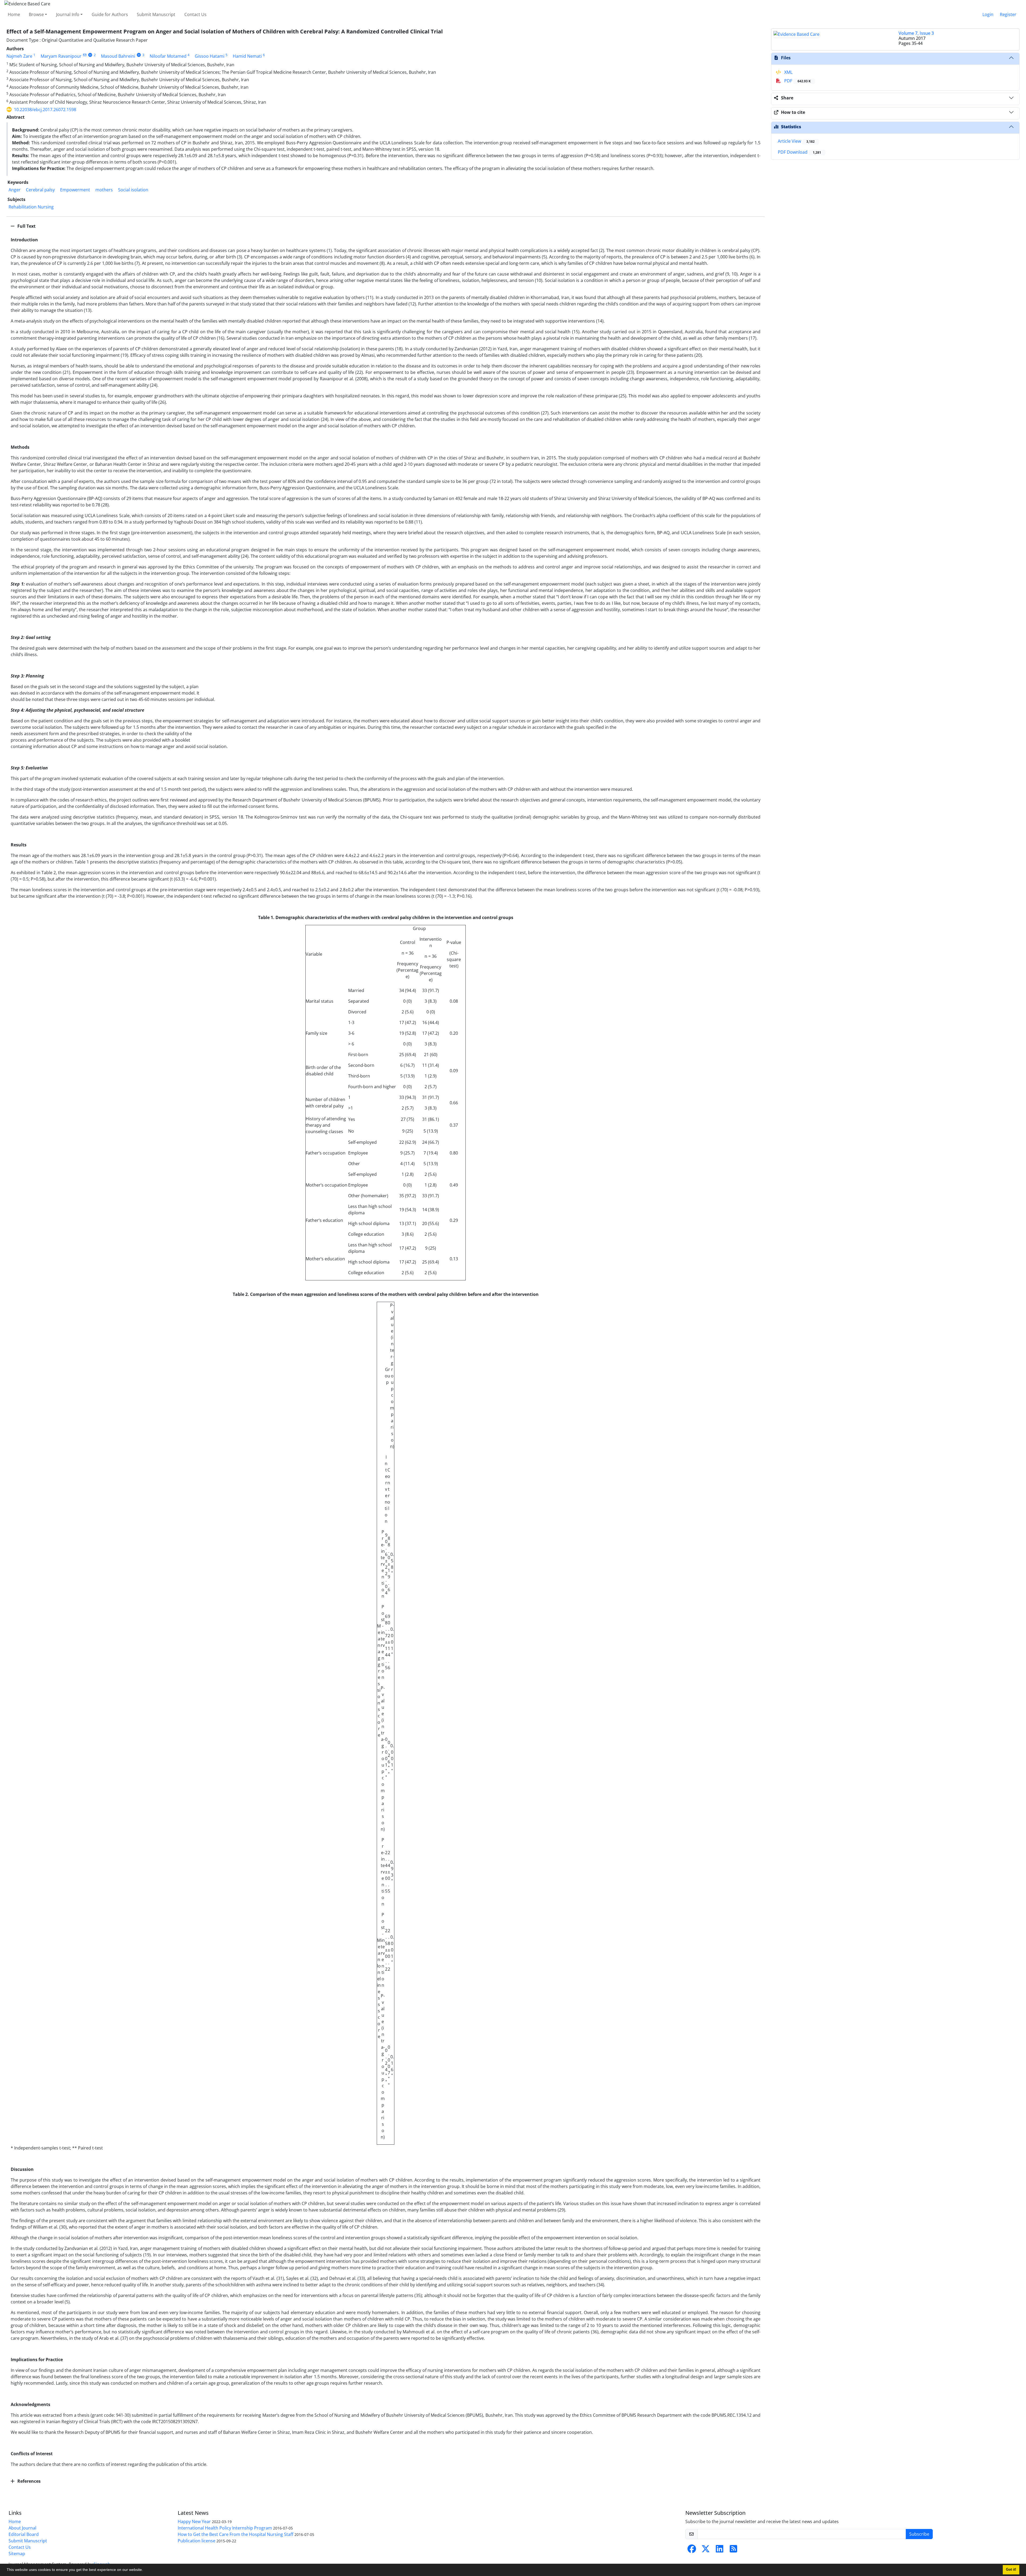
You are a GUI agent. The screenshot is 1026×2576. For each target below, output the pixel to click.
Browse (36, 14)
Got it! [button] (1011, 2570)
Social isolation (133, 190)
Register (1008, 14)
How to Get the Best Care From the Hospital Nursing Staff (236, 2534)
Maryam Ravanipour (61, 56)
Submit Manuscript (156, 14)
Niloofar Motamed (168, 56)
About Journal (22, 2528)
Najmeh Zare (19, 56)
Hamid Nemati (247, 56)
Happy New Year (194, 2521)
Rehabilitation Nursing (31, 207)
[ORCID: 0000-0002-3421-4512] (90, 55)
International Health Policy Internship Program (225, 2528)
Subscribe (919, 2534)
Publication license (197, 2541)
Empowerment (75, 190)
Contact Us (195, 14)
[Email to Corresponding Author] (85, 55)
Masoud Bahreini (118, 56)
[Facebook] (692, 2550)
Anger (15, 190)
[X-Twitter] (706, 2550)
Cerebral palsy (40, 190)
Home (14, 14)
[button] (145, 2570)
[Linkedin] (720, 2550)
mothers (104, 190)
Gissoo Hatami (210, 56)
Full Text (26, 226)
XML (788, 72)
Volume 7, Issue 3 (916, 33)
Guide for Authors (110, 14)
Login (988, 14)
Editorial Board (24, 2534)
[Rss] (733, 2550)
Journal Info (68, 14)
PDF (797, 81)
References (28, 2481)
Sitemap (17, 2554)
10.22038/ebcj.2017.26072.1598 (45, 110)
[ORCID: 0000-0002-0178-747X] (139, 55)
